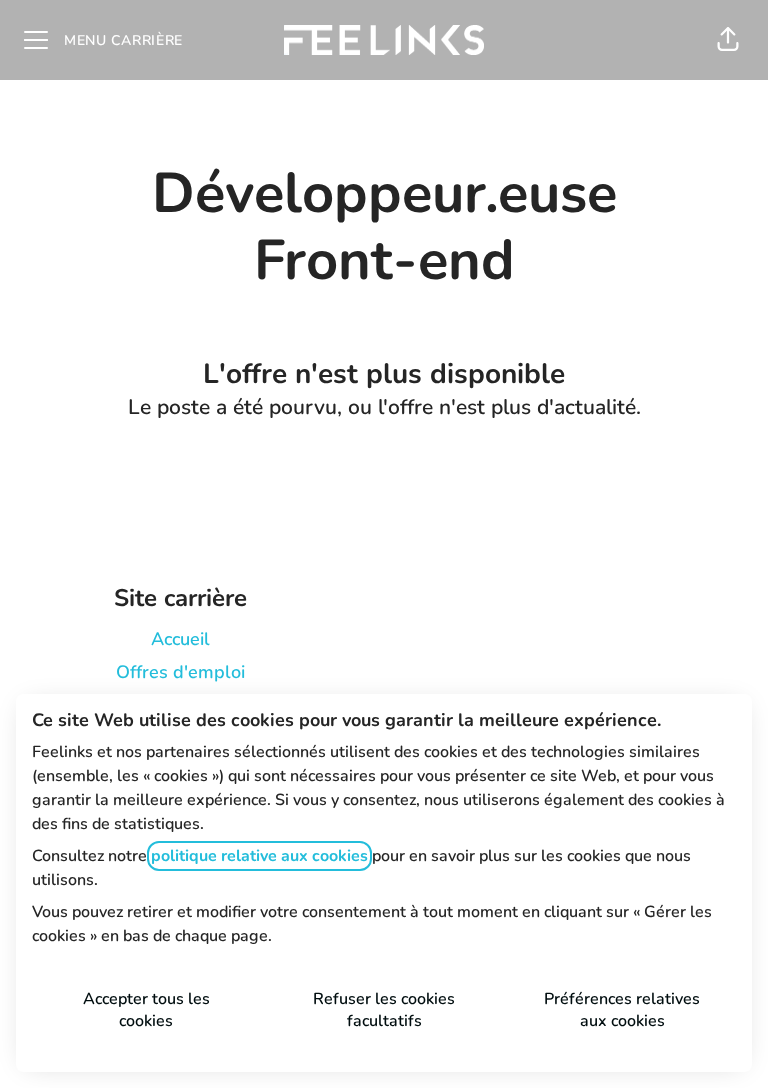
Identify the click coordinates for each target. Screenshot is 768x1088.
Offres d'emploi (180, 672)
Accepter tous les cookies (146, 1010)
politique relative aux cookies (259, 856)
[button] (728, 40)
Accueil (180, 639)
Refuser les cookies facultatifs (384, 1010)
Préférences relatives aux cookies (622, 1010)
